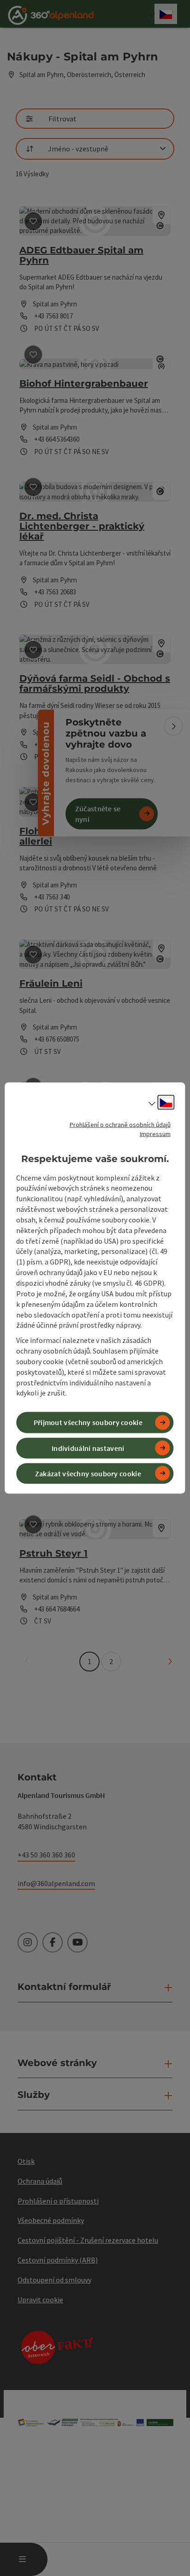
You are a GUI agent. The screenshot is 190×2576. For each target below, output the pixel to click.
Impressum (155, 1134)
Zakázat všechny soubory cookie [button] (88, 1473)
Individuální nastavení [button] (88, 1448)
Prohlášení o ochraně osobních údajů (120, 1125)
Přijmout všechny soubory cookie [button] (88, 1422)
